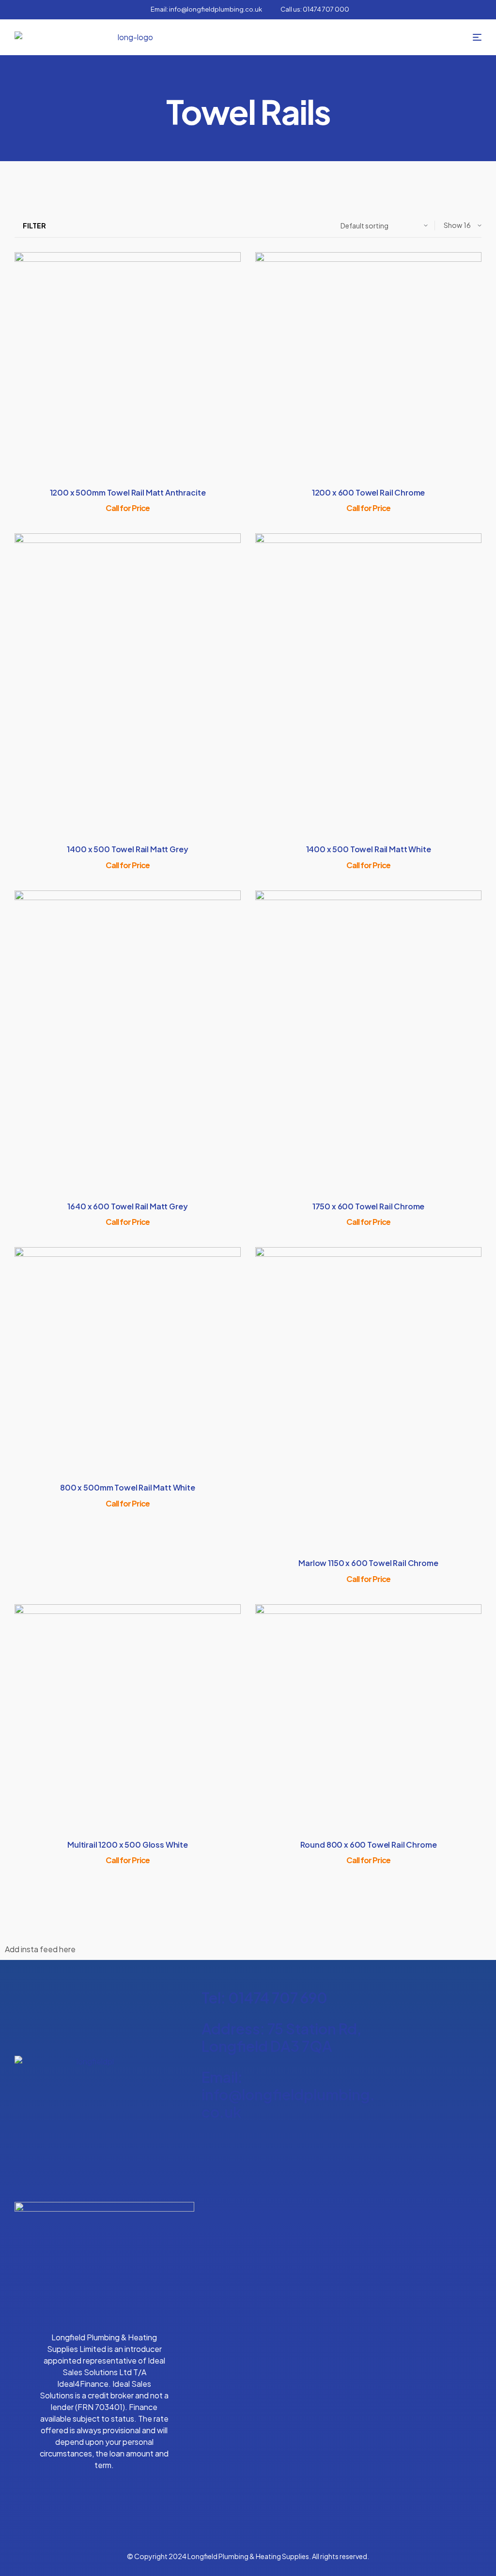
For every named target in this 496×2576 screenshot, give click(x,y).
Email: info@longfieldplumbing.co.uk (288, 2094)
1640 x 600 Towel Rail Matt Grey (127, 1206)
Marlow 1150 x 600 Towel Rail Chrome (368, 1563)
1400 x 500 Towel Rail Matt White (369, 849)
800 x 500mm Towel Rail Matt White (128, 1487)
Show (453, 225)
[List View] (58, 225)
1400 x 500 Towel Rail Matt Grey (127, 849)
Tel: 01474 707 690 (264, 1998)
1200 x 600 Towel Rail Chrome (369, 492)
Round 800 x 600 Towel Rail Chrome (369, 1845)
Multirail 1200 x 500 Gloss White (128, 1845)
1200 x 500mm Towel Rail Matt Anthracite (128, 492)
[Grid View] (67, 225)
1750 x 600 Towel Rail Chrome (369, 1206)
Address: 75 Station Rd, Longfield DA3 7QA (281, 2037)
